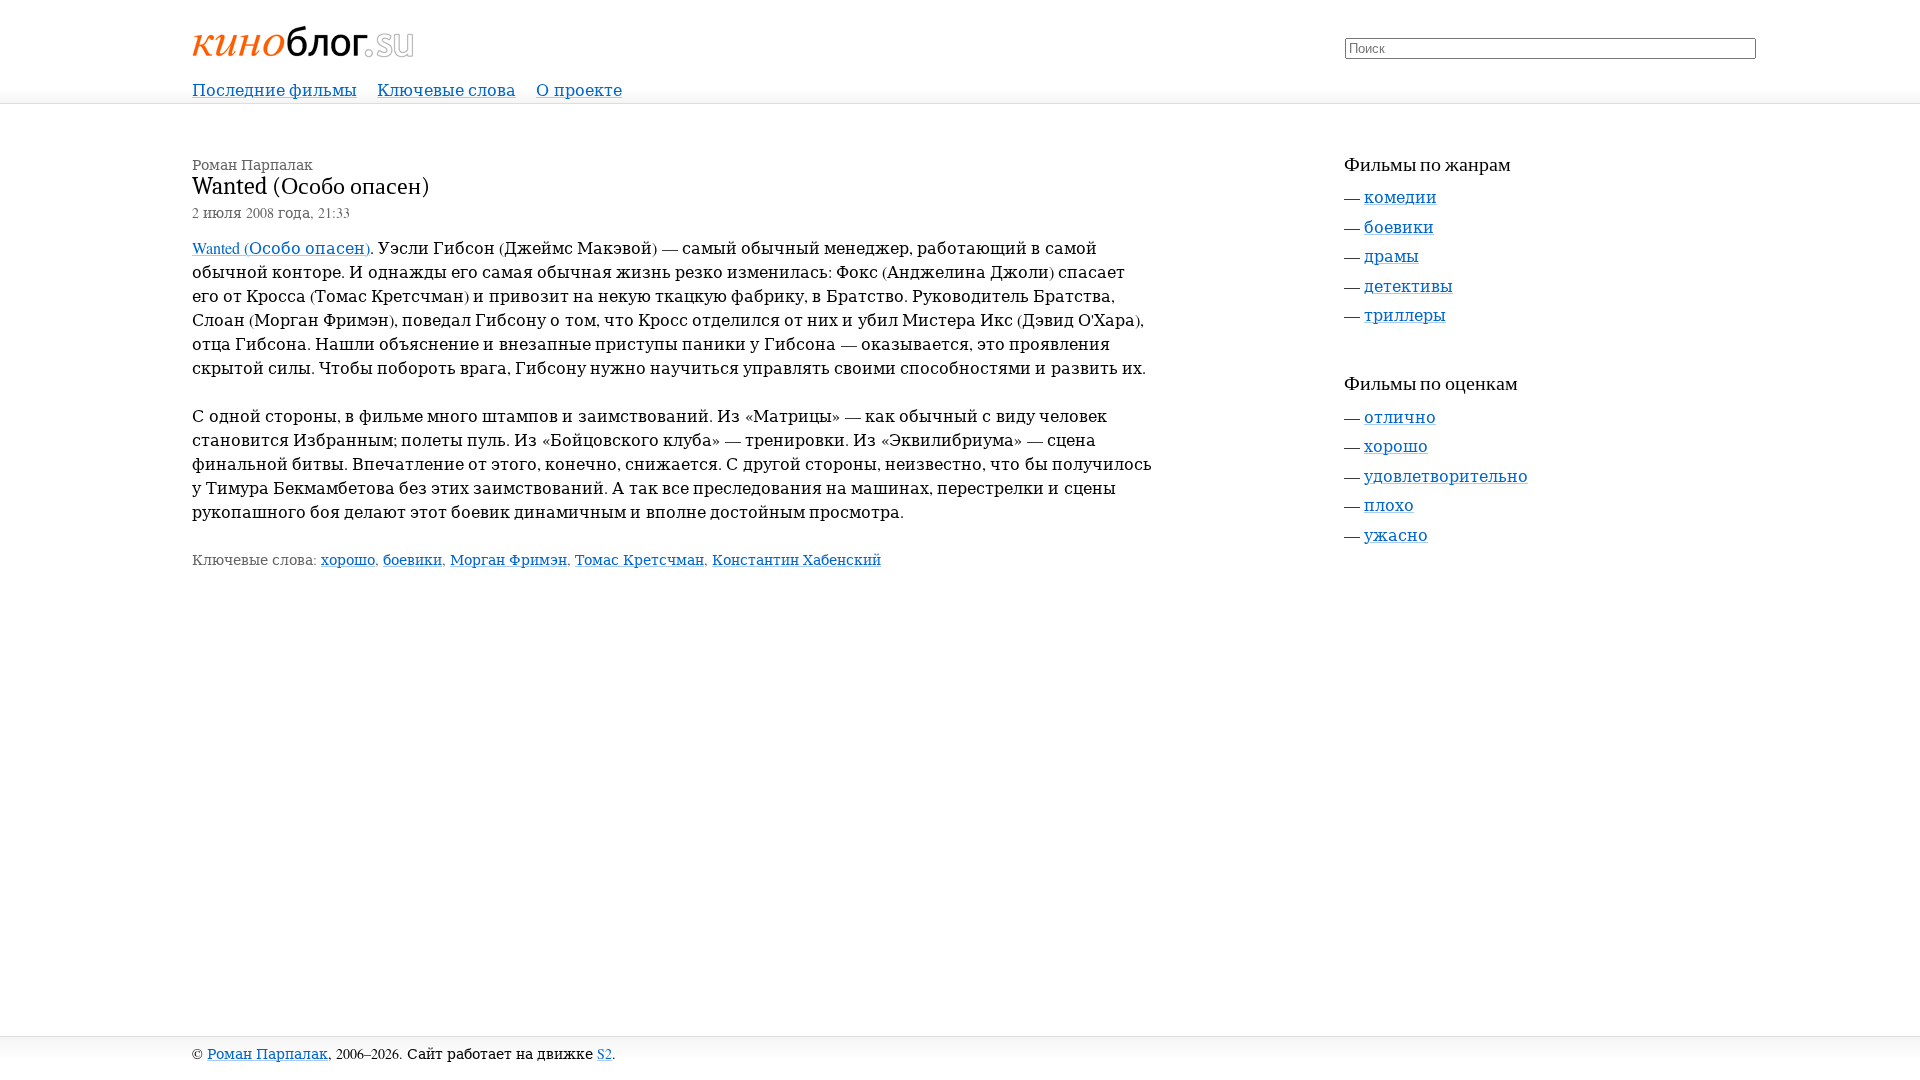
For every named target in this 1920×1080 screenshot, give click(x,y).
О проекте (579, 89)
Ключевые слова (446, 89)
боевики (412, 559)
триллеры (1405, 314)
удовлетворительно (1446, 475)
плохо (1389, 504)
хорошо (348, 559)
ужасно (1396, 534)
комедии (1400, 196)
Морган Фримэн (508, 559)
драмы (1391, 255)
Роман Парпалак (267, 1053)
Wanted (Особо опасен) (281, 247)
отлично (1400, 416)
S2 (604, 1053)
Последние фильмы (274, 89)
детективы (1408, 285)
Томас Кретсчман (639, 559)
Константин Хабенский (796, 559)
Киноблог (304, 41)
